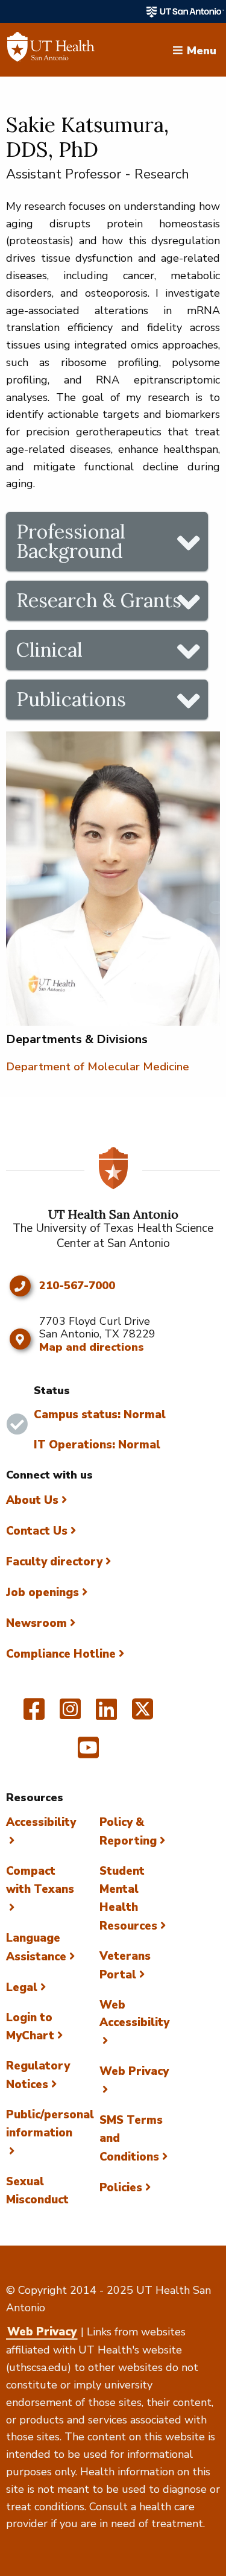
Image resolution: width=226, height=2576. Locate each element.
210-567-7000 (77, 1286)
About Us (32, 1500)
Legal (22, 1987)
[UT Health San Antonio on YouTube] (88, 1753)
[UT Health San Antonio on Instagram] (70, 1714)
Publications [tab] (71, 699)
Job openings (42, 1593)
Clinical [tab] (49, 650)
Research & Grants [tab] (99, 600)
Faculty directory (54, 1562)
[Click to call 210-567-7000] (20, 1286)
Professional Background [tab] (71, 541)
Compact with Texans (40, 1880)
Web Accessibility (134, 2014)
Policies (121, 2188)
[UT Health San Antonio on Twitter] (143, 1714)
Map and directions (92, 1347)
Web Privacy (42, 2332)
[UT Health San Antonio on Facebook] (34, 1714)
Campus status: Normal (100, 1415)
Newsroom (36, 1623)
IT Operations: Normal (97, 1445)
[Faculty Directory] (51, 50)
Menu (202, 49)
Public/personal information (50, 2124)
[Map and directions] (20, 1339)
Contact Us (37, 1531)
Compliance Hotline (61, 1654)
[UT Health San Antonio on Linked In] (106, 1714)
